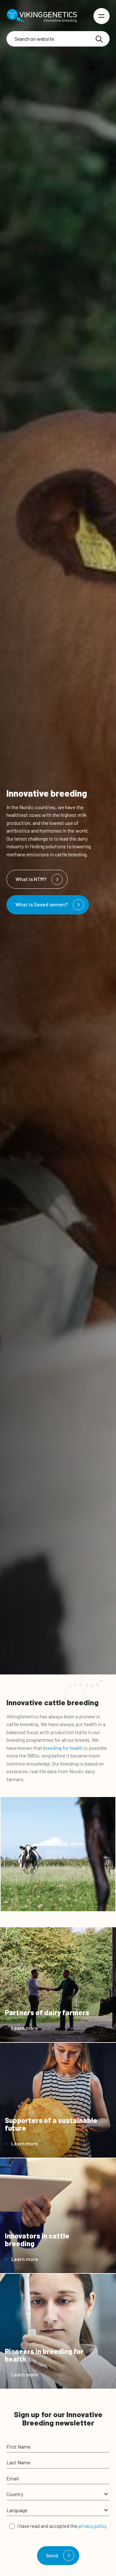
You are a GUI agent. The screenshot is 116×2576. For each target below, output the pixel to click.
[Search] (99, 39)
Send (52, 2555)
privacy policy (92, 2526)
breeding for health (63, 1748)
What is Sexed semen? (42, 904)
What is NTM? (31, 879)
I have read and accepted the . (62, 2526)
